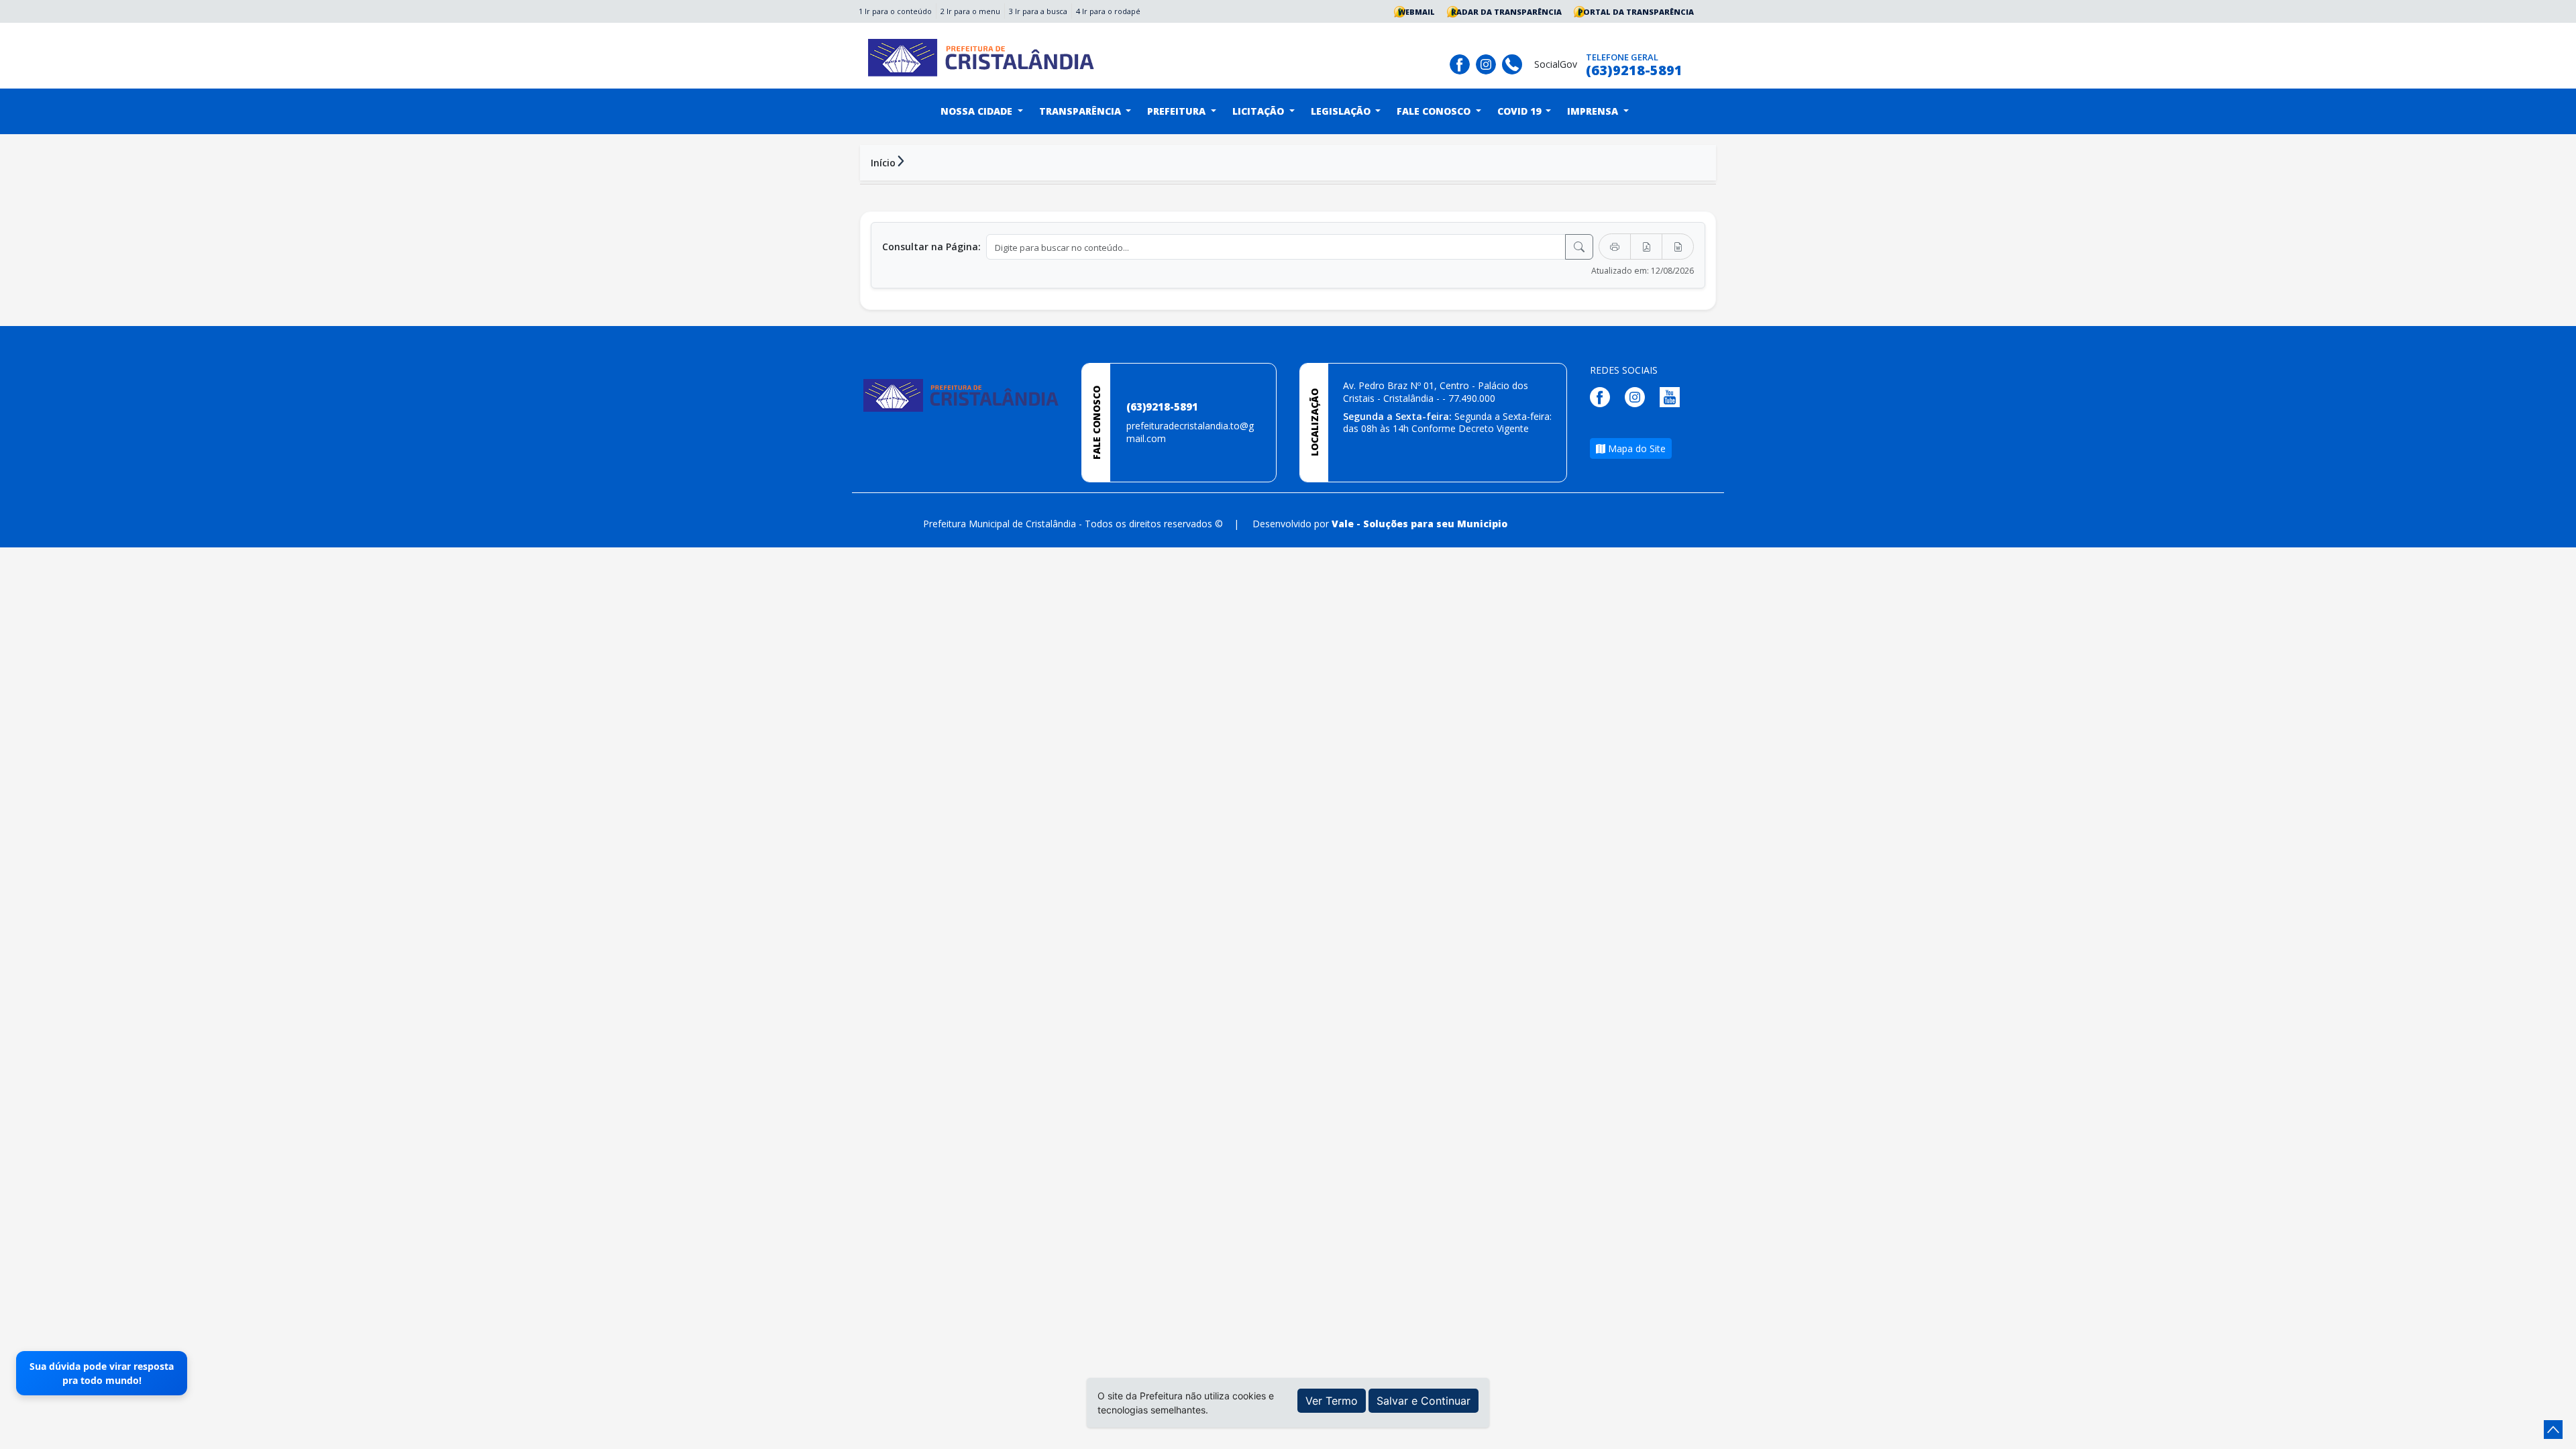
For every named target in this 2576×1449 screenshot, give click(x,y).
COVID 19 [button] (1520, 111)
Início (883, 163)
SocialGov (1556, 64)
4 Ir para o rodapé (1108, 11)
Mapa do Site (1635, 448)
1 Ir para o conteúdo (895, 11)
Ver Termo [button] (1332, 1401)
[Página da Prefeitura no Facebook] (1463, 63)
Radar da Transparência (1506, 12)
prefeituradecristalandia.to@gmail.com (1190, 432)
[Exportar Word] (1678, 247)
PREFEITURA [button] (1178, 111)
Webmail (1416, 12)
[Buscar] (1579, 247)
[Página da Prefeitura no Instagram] (1489, 63)
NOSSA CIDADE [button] (978, 111)
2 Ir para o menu (970, 11)
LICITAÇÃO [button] (1259, 111)
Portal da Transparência (1636, 12)
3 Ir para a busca (1038, 11)
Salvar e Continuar (1424, 1401)
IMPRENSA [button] (1594, 111)
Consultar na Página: (931, 247)
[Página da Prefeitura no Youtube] (1673, 396)
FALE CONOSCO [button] (1435, 111)
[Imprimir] (1615, 247)
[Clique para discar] (1515, 63)
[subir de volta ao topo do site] (2553, 1430)
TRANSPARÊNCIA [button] (1081, 111)
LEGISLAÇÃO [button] (1342, 111)
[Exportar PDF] (1646, 247)
